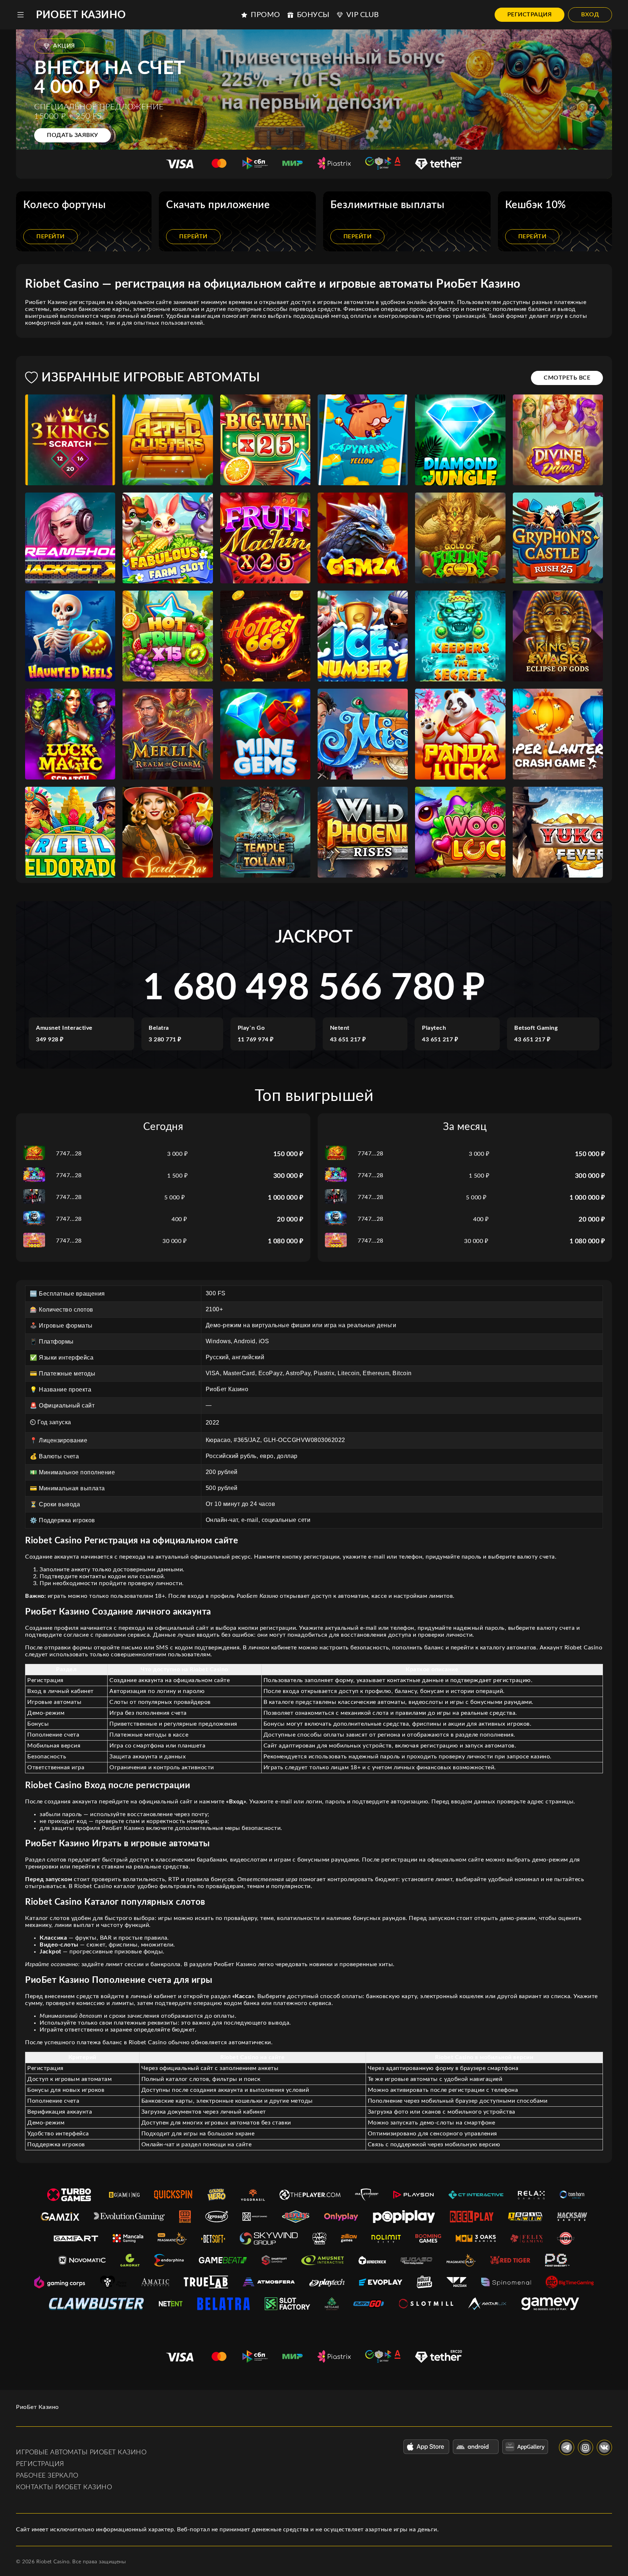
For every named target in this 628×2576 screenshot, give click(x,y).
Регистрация (530, 15)
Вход (590, 15)
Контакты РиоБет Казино (64, 2487)
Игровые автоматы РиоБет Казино (81, 2453)
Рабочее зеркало (47, 2476)
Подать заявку (73, 135)
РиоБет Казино (81, 15)
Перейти (51, 236)
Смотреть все (567, 378)
